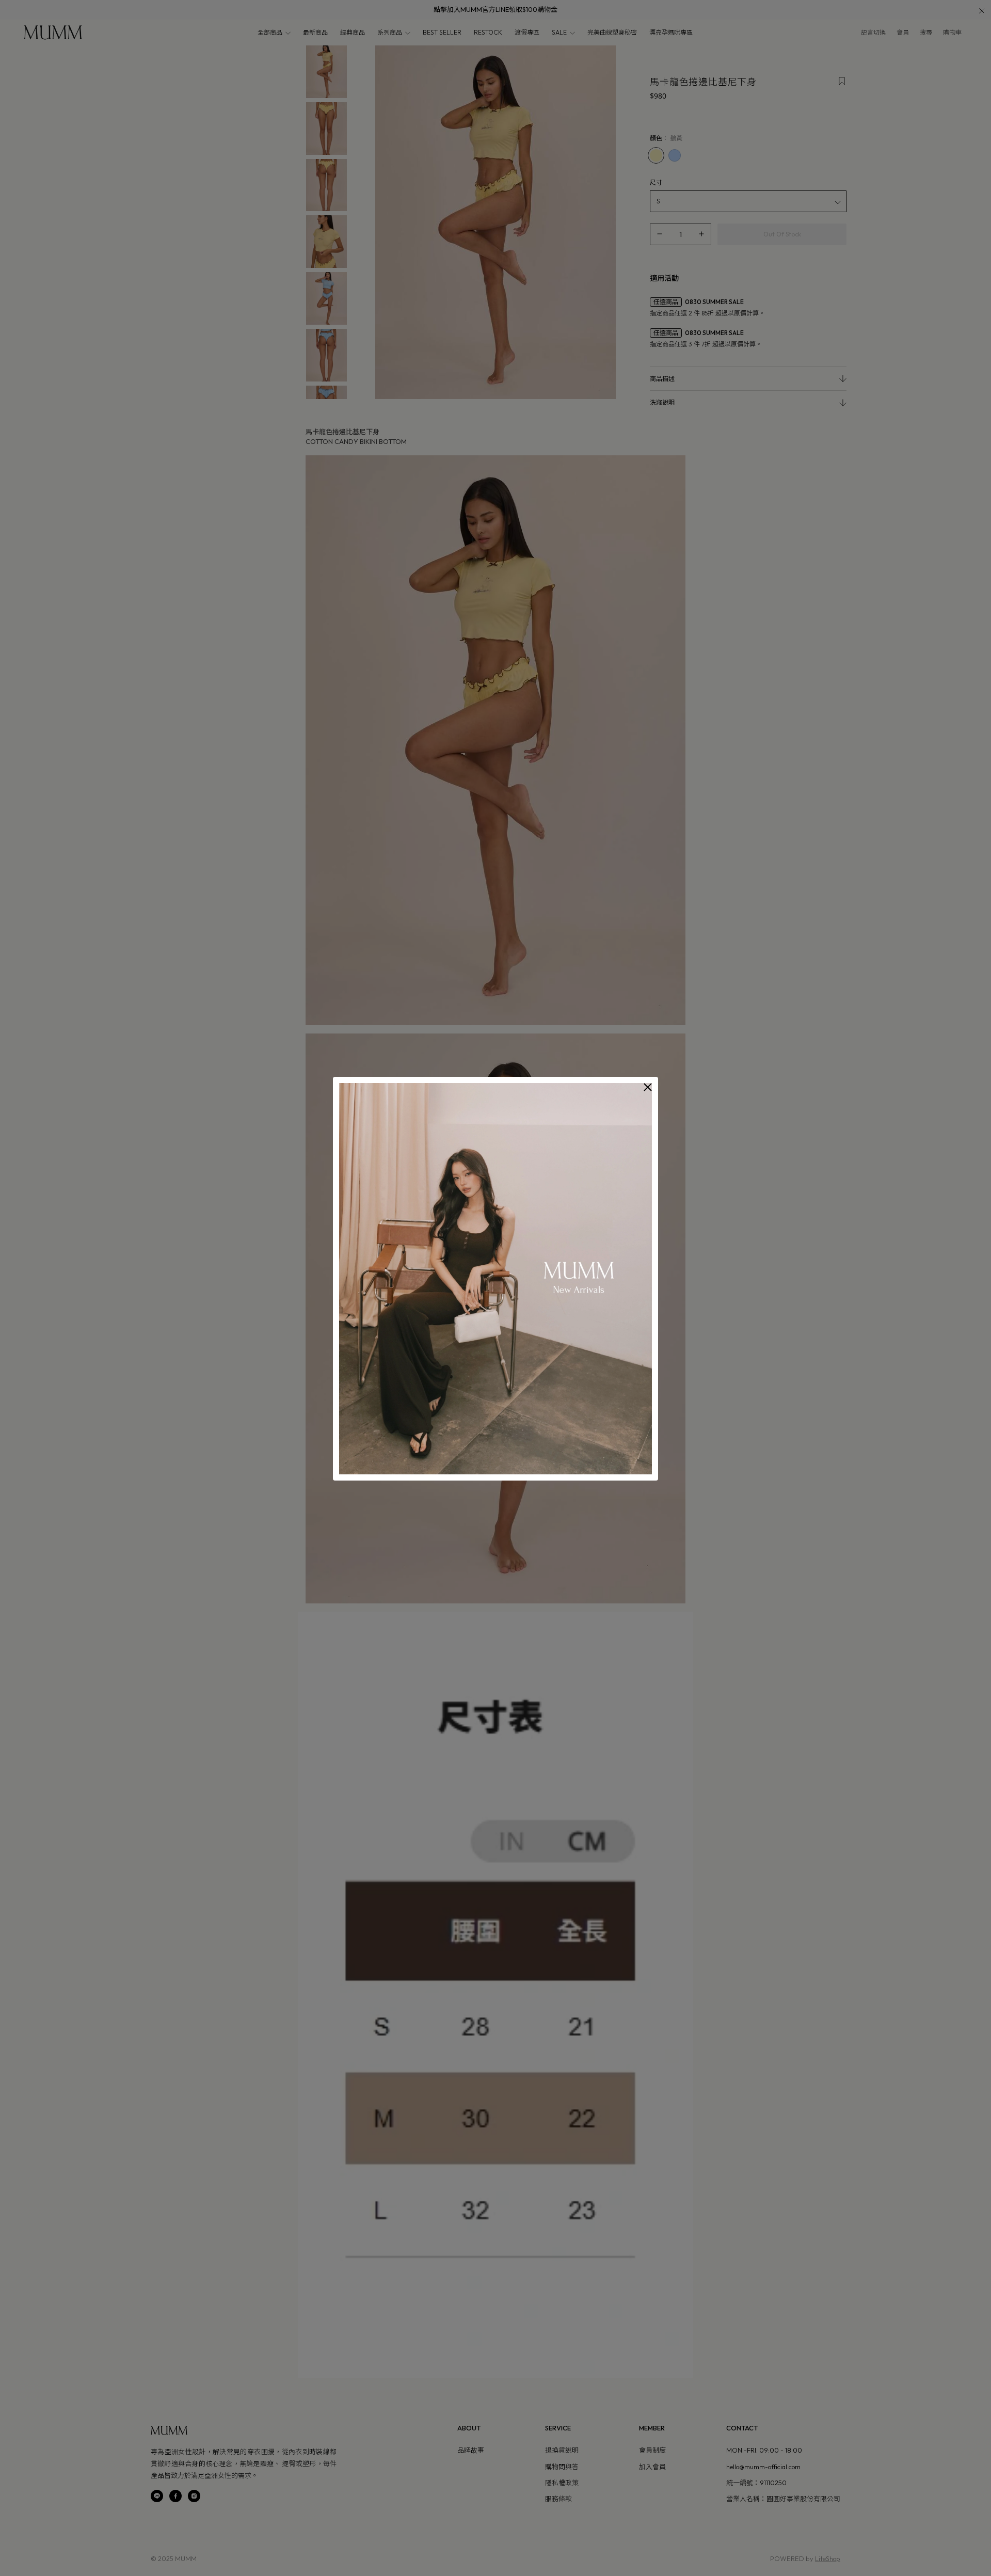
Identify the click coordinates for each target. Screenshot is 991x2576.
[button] (648, 1087)
